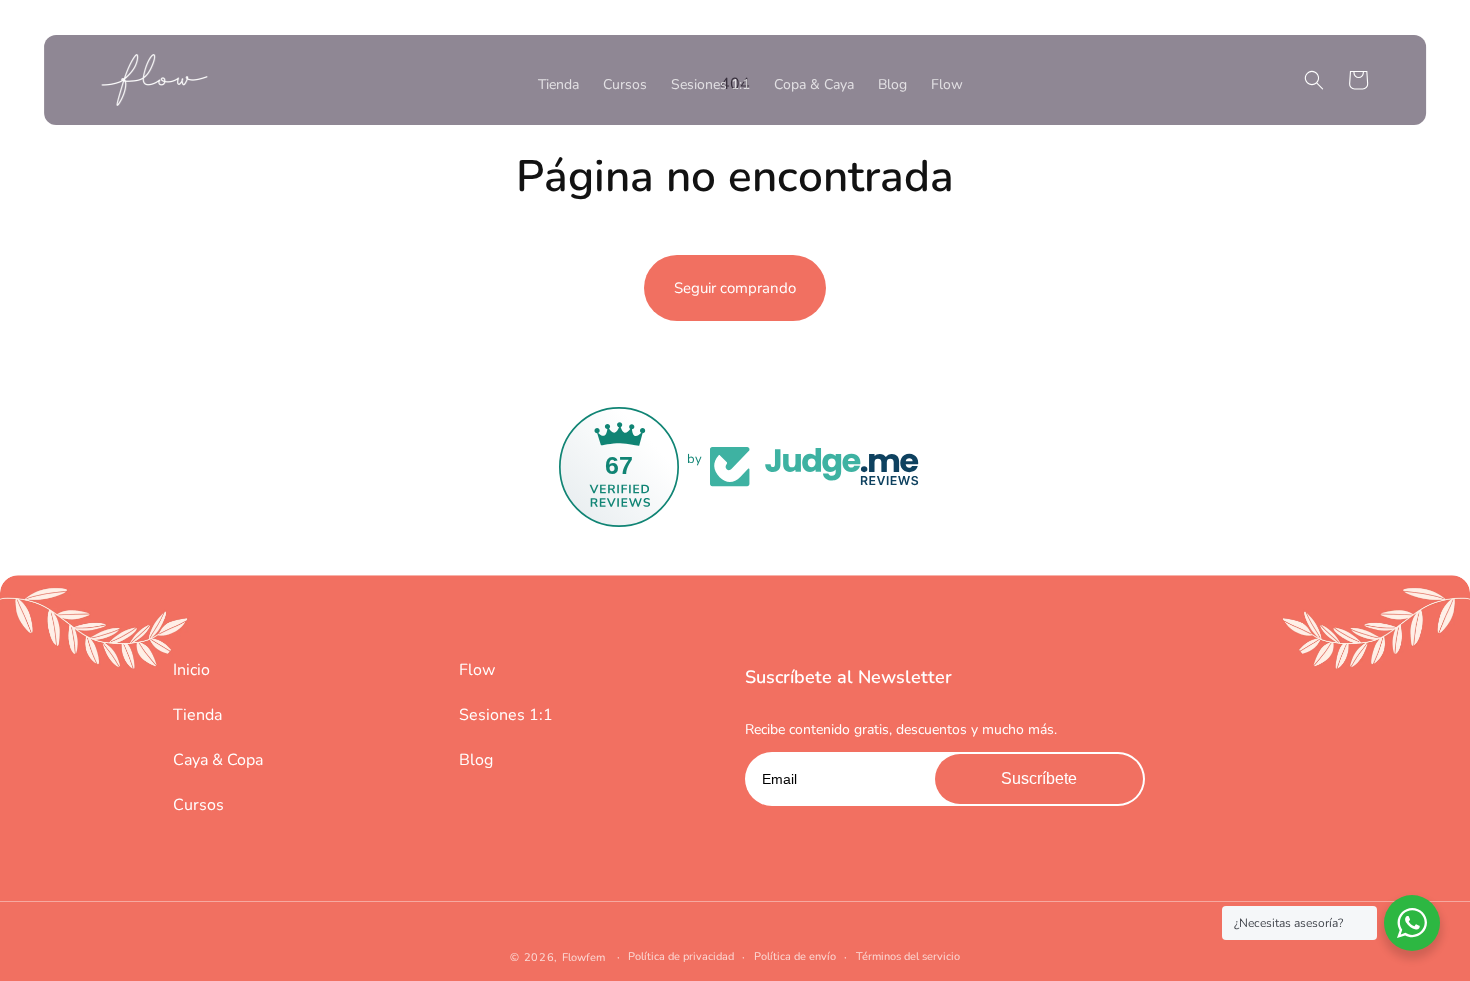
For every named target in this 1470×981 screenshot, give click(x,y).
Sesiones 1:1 (506, 715)
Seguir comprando (735, 288)
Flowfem (583, 957)
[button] (1314, 80)
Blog (476, 760)
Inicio (191, 670)
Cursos (198, 805)
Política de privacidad (681, 956)
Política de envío (795, 956)
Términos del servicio (908, 956)
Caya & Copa (218, 760)
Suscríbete (1039, 778)
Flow (477, 670)
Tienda (197, 715)
